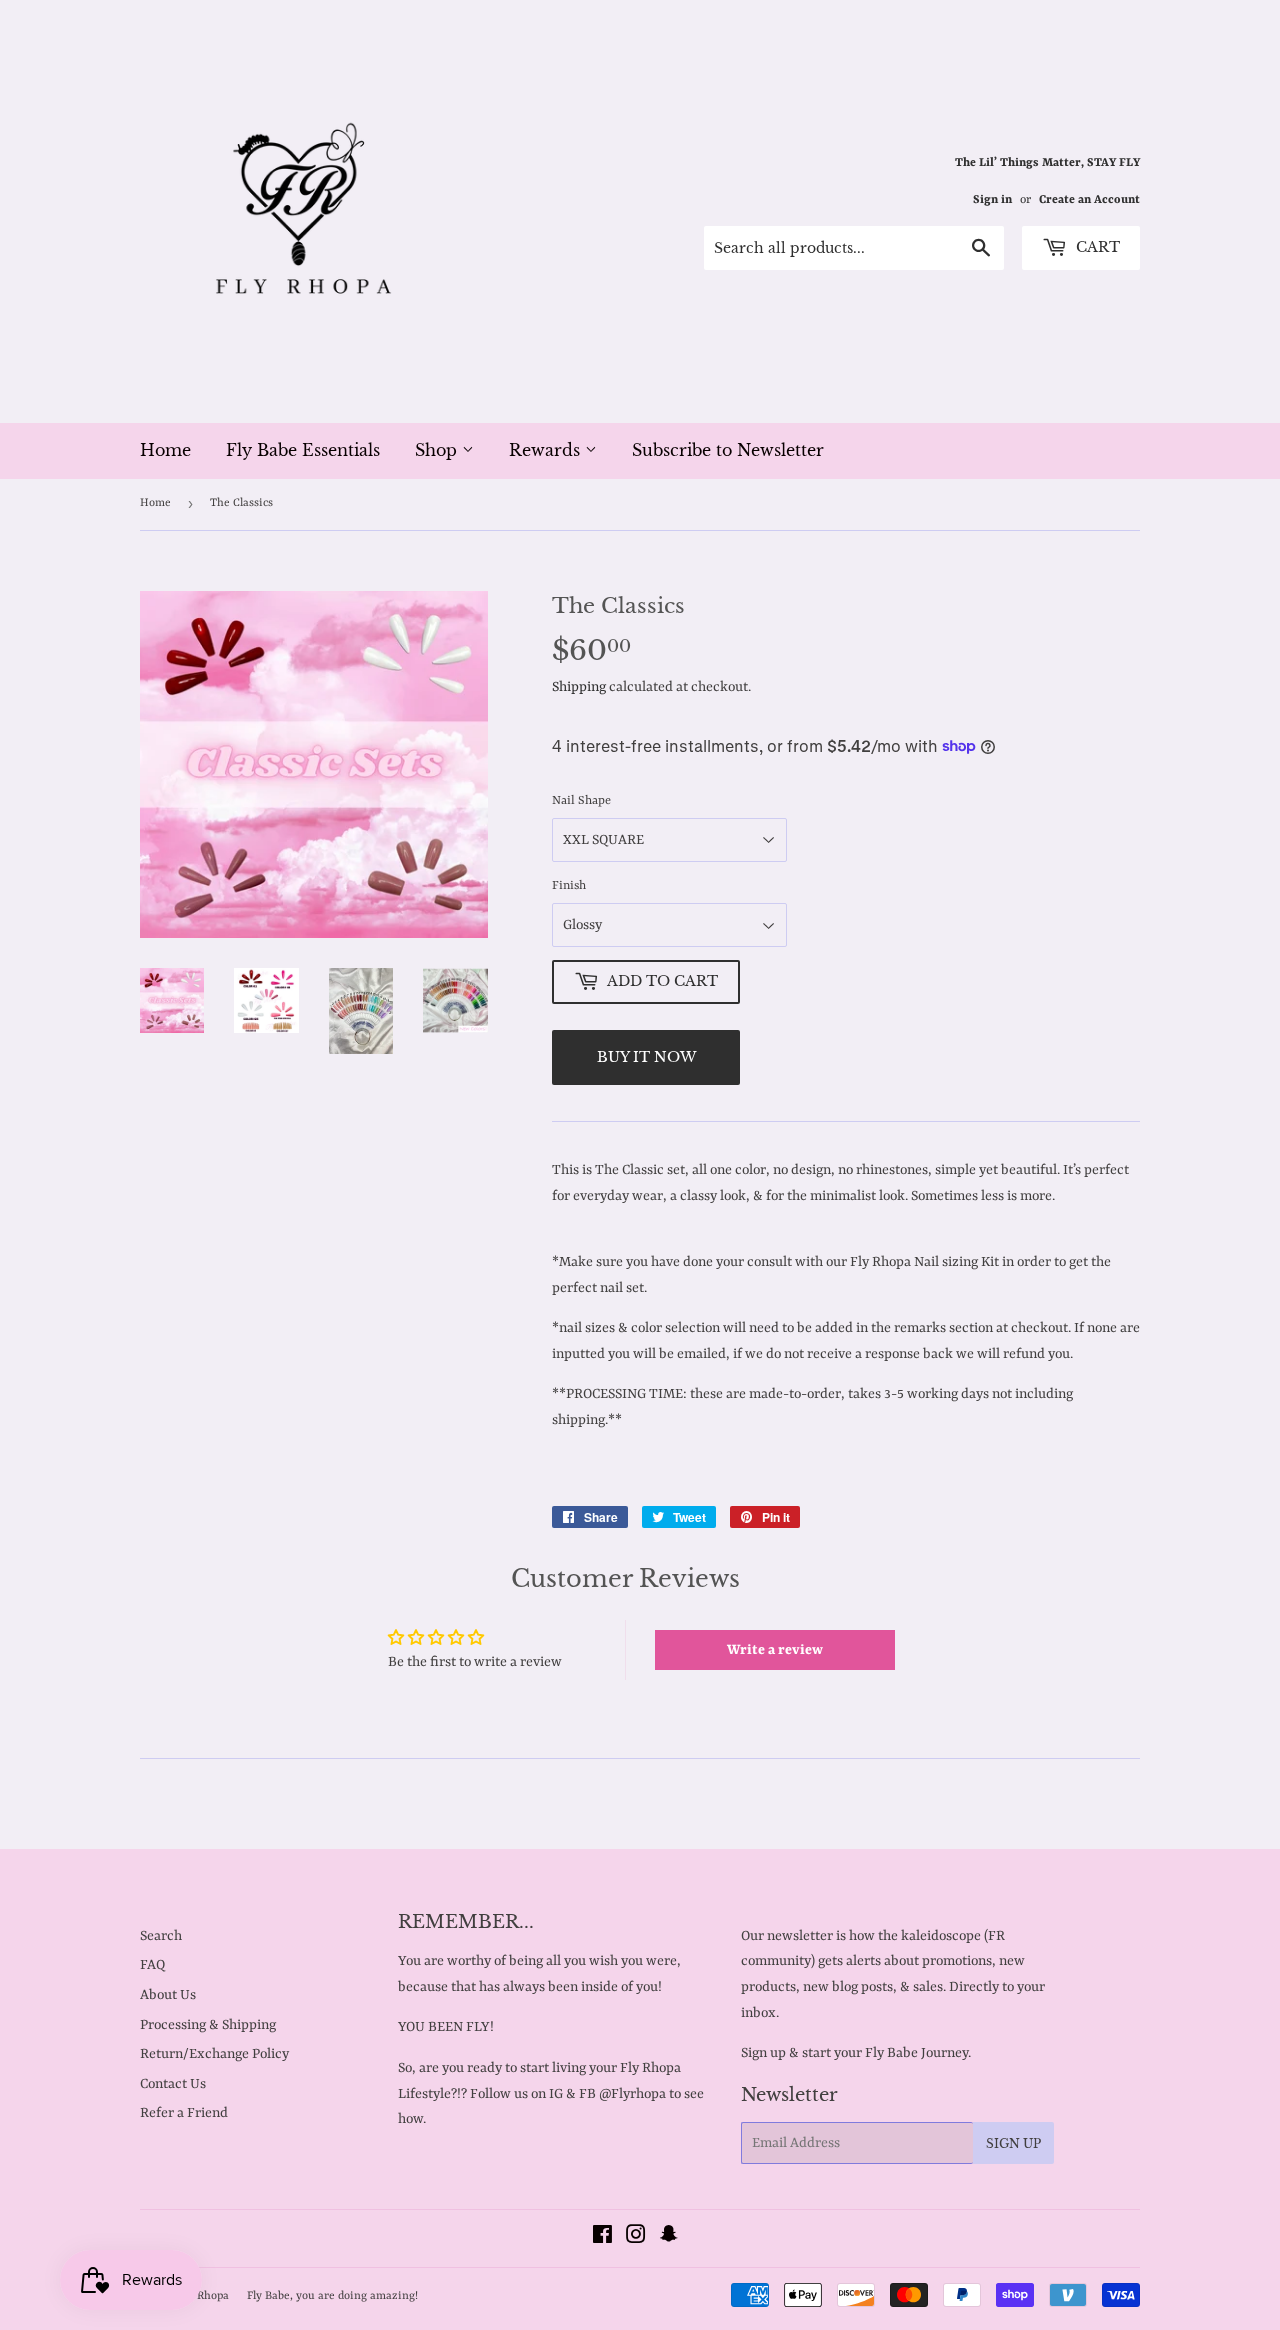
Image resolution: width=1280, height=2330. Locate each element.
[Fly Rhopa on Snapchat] (669, 2238)
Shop (438, 450)
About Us (168, 1995)
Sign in (992, 200)
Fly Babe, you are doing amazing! (332, 2296)
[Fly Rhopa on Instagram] (636, 2238)
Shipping (579, 687)
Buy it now (646, 1057)
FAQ (152, 1965)
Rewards (547, 450)
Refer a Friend (184, 2113)
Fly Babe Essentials (303, 450)
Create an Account (1089, 200)
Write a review (775, 1650)
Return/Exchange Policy (214, 2054)
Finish (569, 886)
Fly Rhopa (204, 2296)
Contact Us (173, 2084)
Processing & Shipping (208, 2025)
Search (161, 1936)
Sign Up (1013, 2143)
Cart (1096, 247)
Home (165, 450)
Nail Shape (581, 801)
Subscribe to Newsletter (728, 450)
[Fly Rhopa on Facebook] (602, 2238)
